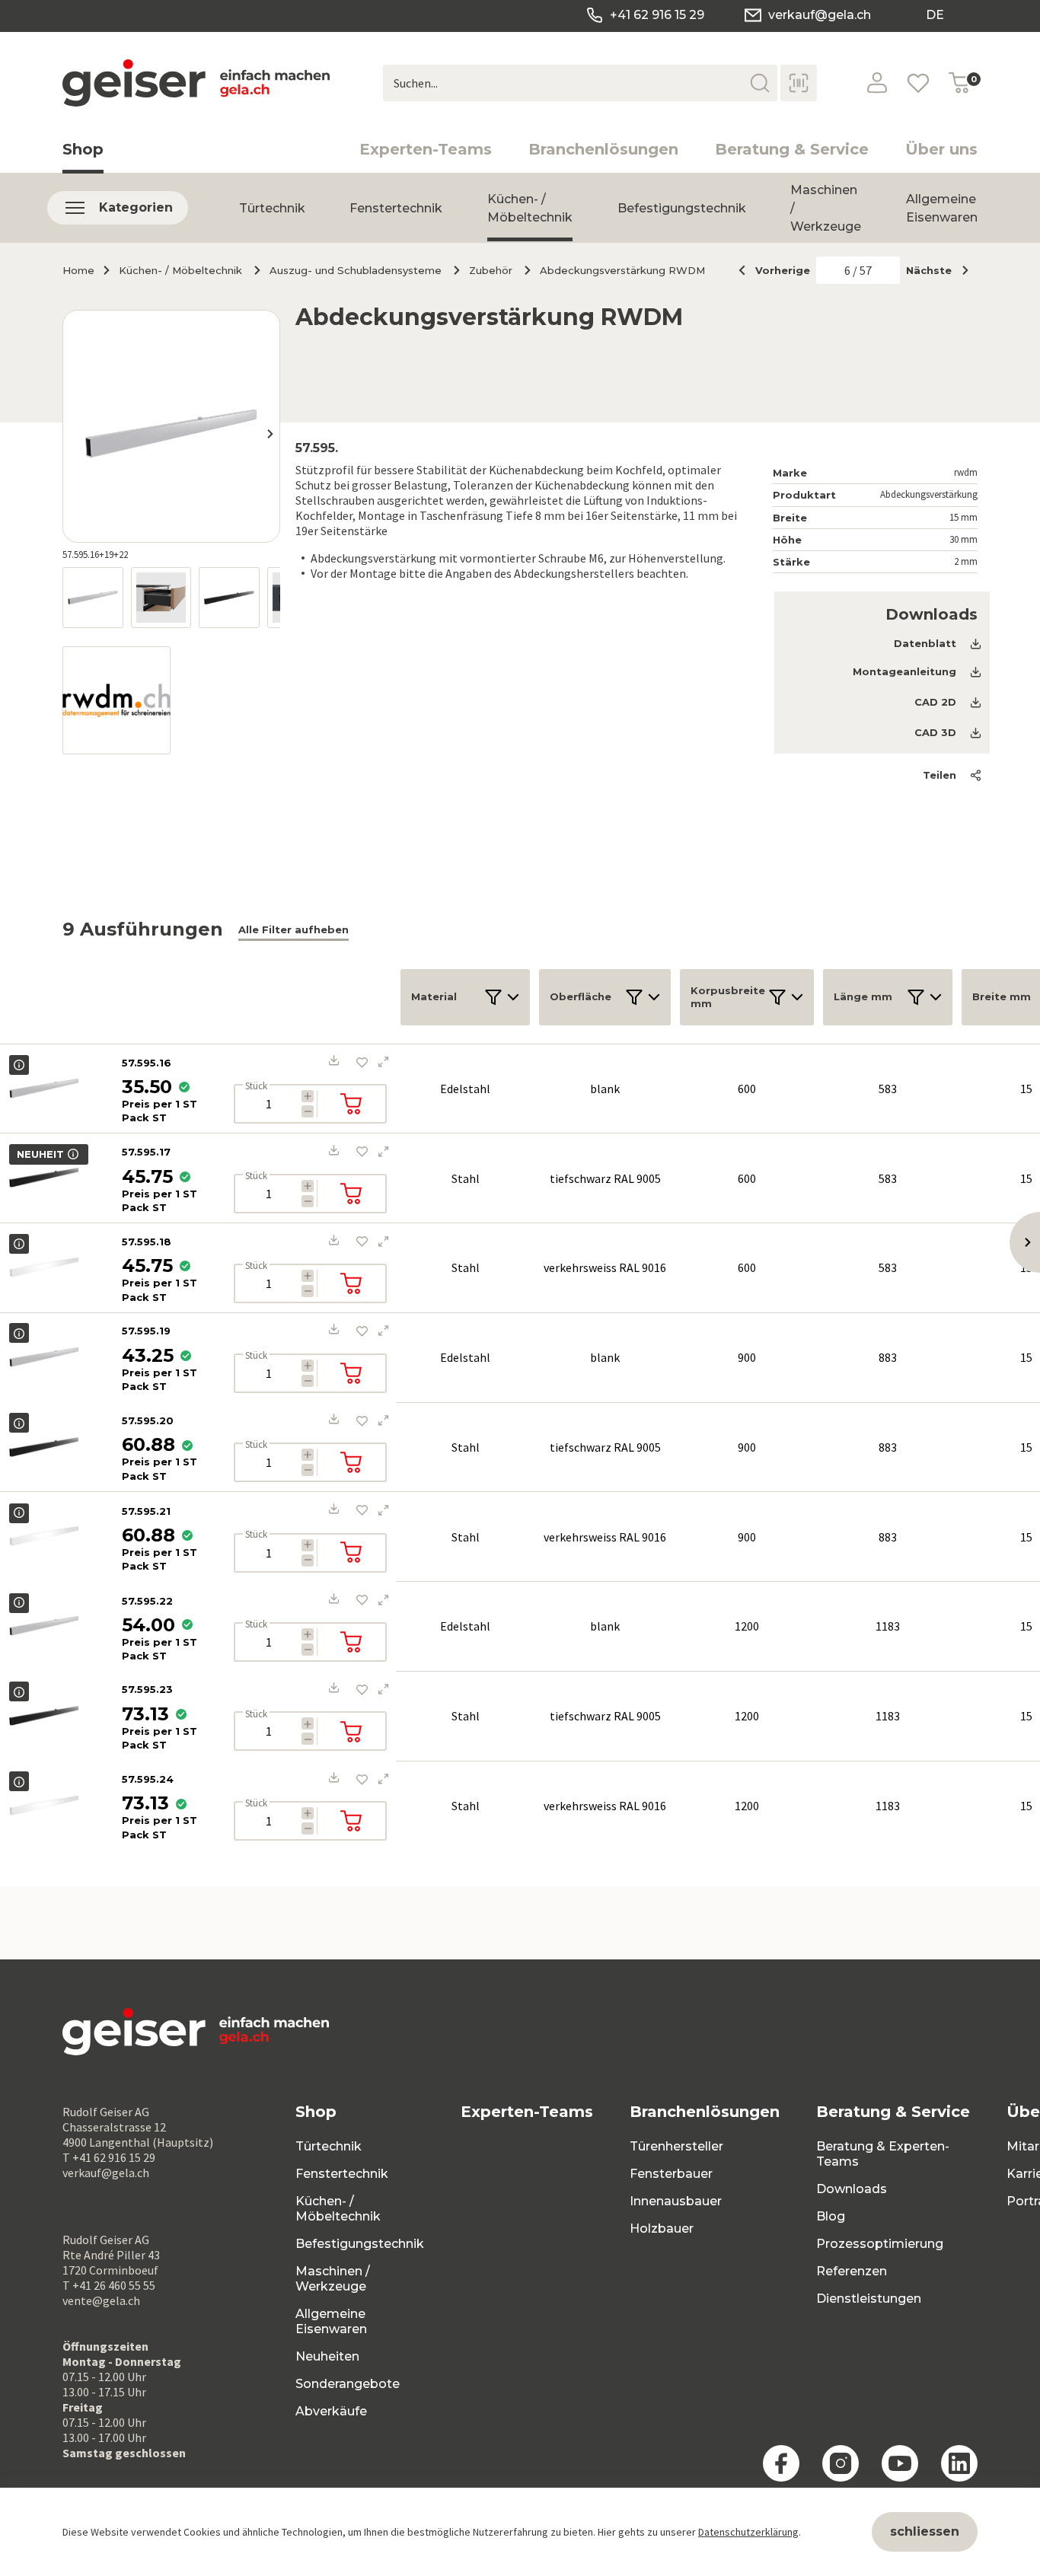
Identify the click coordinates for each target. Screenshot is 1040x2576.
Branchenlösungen (603, 149)
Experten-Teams (426, 149)
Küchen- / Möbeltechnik (530, 208)
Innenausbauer (676, 2201)
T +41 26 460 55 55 (109, 2285)
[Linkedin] (959, 2463)
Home (78, 270)
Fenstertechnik (396, 208)
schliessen (925, 2531)
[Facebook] (781, 2463)
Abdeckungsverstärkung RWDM (622, 270)
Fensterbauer (671, 2174)
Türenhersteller (676, 2146)
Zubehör (491, 270)
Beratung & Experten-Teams (883, 2154)
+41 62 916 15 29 (657, 15)
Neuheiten (327, 2356)
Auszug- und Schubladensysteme (356, 270)
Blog (831, 2216)
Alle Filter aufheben (293, 929)
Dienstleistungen (869, 2299)
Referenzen (852, 2271)
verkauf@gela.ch (820, 15)
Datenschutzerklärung (748, 2532)
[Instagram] (841, 2463)
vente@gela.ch (101, 2300)
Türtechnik (272, 208)
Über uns (941, 149)
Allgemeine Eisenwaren (942, 208)
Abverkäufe (331, 2411)
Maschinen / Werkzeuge (333, 2279)
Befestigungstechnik (682, 208)
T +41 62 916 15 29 (109, 2157)
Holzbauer (662, 2228)
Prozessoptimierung (880, 2244)
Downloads (852, 2189)
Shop (83, 149)
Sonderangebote (348, 2384)
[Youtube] (900, 2463)
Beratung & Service (792, 149)
